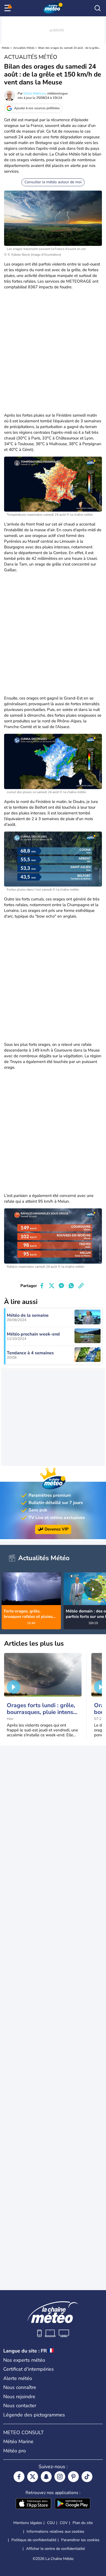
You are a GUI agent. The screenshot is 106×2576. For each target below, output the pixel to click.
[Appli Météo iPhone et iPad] (33, 2504)
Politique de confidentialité (34, 2540)
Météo (6, 48)
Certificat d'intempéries (29, 2369)
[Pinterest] (73, 2477)
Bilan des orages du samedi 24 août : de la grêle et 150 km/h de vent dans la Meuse (69, 48)
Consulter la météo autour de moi (53, 182)
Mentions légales (28, 2523)
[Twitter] (33, 2477)
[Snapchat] (46, 2477)
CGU (51, 2523)
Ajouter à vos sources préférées (37, 108)
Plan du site (83, 2523)
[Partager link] (81, 1286)
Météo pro (15, 2451)
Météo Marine (18, 2441)
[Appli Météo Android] (73, 2504)
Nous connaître (20, 2387)
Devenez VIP (57, 1529)
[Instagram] (60, 2477)
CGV (64, 2523)
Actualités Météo (24, 48)
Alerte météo (18, 2378)
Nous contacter (20, 2406)
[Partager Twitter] (52, 1286)
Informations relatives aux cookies (55, 2531)
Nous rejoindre (19, 2397)
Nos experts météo (24, 2360)
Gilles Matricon (35, 93)
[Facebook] (19, 2477)
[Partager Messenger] (61, 1286)
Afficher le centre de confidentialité (55, 2549)
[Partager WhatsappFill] (71, 1286)
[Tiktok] (87, 2477)
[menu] (8, 8)
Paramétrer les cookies (80, 2540)
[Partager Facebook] (42, 1286)
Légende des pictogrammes (34, 2415)
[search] (98, 8)
